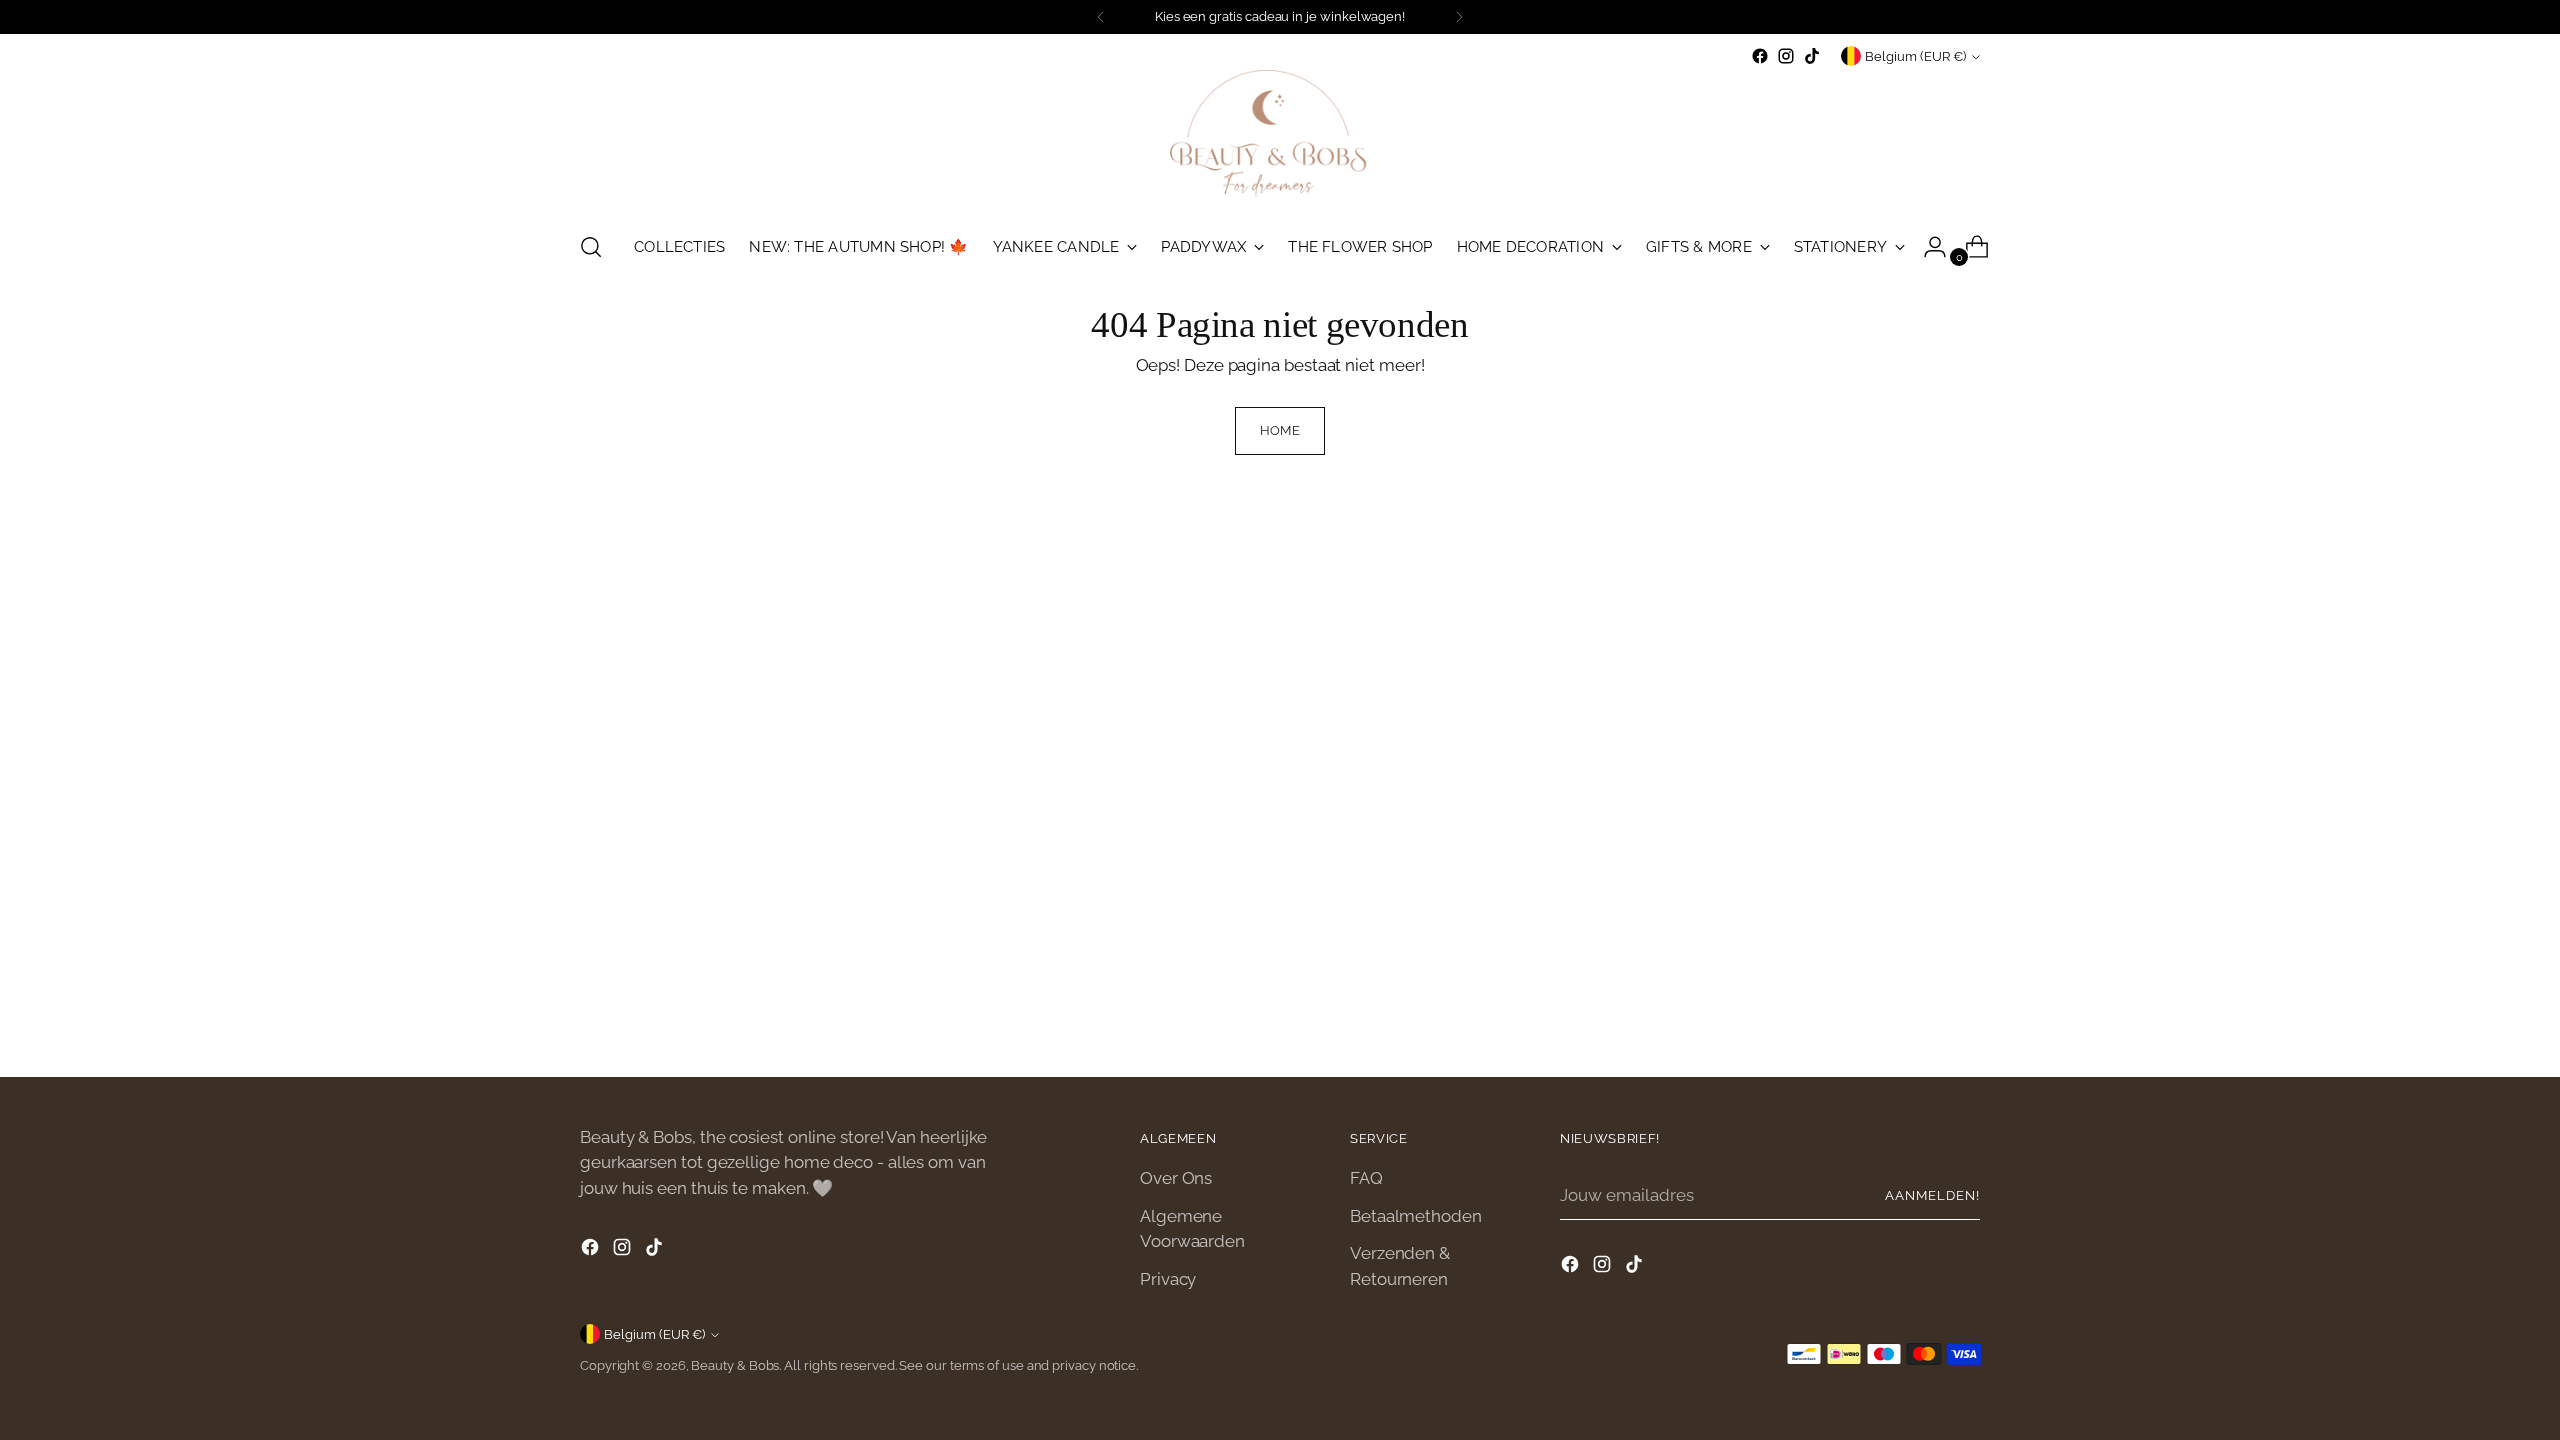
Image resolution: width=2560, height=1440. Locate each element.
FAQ (1366, 1178)
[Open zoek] (591, 247)
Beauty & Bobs (735, 1365)
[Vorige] (1101, 17)
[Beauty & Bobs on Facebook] (1760, 56)
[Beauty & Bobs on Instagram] (1786, 56)
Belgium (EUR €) (1915, 56)
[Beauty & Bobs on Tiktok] (1812, 56)
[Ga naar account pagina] (1927, 247)
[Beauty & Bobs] (1280, 141)
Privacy (1168, 1279)
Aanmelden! (1932, 1195)
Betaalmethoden (1416, 1216)
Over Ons (1176, 1178)
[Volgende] (1459, 17)
